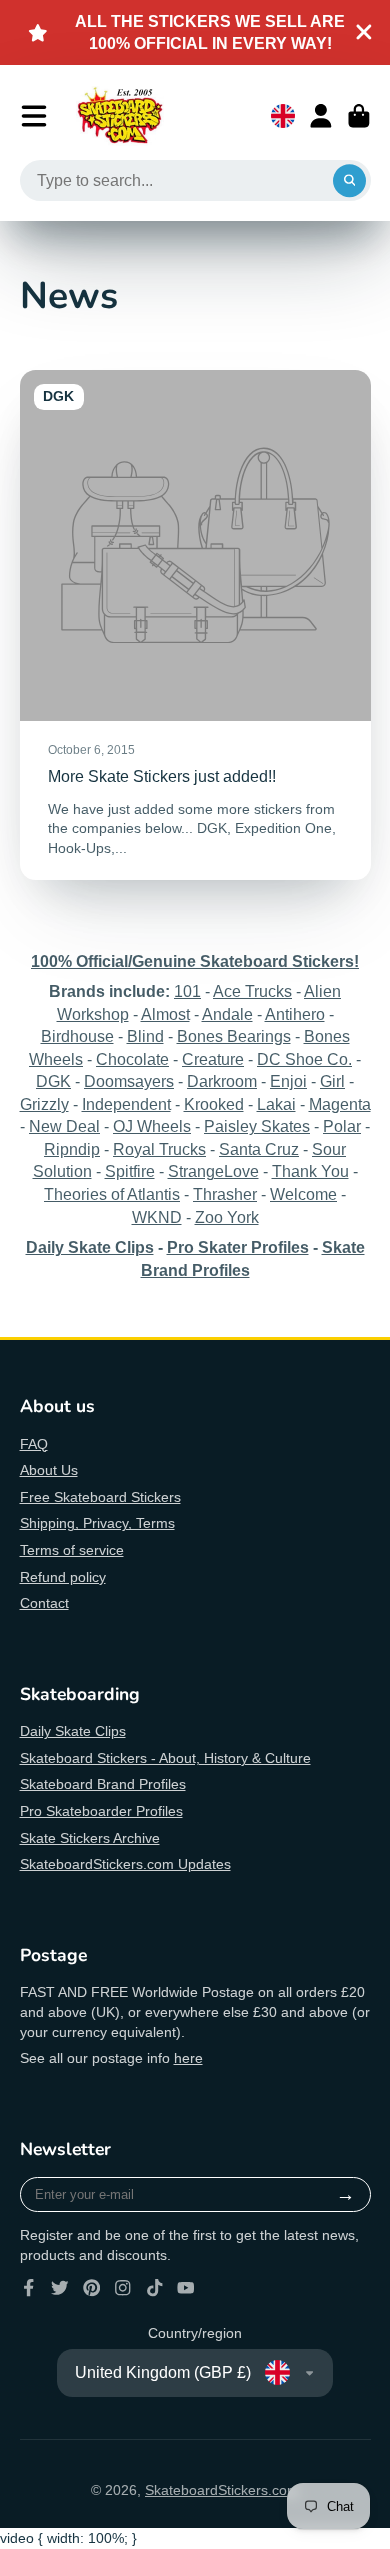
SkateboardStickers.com (222, 2490)
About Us (49, 1470)
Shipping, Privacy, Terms (97, 1523)
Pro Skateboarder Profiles (101, 1811)
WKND (157, 1217)
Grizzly (44, 1104)
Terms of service (72, 1550)
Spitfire (130, 1171)
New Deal (64, 1126)
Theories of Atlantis (112, 1194)
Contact (44, 1603)
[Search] (350, 181)
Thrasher (225, 1194)
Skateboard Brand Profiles (103, 1784)
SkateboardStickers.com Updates (125, 1864)
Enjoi (288, 1081)
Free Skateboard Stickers (100, 1497)
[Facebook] (29, 2288)
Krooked (214, 1104)
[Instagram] (123, 2288)
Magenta (340, 1104)
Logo (120, 116)
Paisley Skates (257, 1126)
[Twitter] (60, 2288)
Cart (359, 116)
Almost (165, 1014)
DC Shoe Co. (304, 1059)
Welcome (303, 1194)
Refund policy (63, 1577)
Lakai (276, 1104)
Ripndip (72, 1149)
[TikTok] (155, 2288)
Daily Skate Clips (73, 1731)
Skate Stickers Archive (90, 1838)
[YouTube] (186, 2288)
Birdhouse (77, 1036)
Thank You (310, 1171)
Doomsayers (129, 1081)
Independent (126, 1104)
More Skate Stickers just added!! (195, 624)
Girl (332, 1081)
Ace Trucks (252, 991)
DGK (53, 1081)
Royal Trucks (159, 1149)
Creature (213, 1059)
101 (187, 991)
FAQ (34, 1444)
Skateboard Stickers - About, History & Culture (165, 1758)
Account (321, 116)
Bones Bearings (234, 1036)
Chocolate (132, 1059)
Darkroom (222, 1081)
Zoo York (227, 1217)
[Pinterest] (92, 2288)
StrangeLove (213, 1171)
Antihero (295, 1014)
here (188, 2058)
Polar (342, 1126)
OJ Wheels (152, 1126)
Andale (227, 1014)
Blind (145, 1036)
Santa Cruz (259, 1149)
